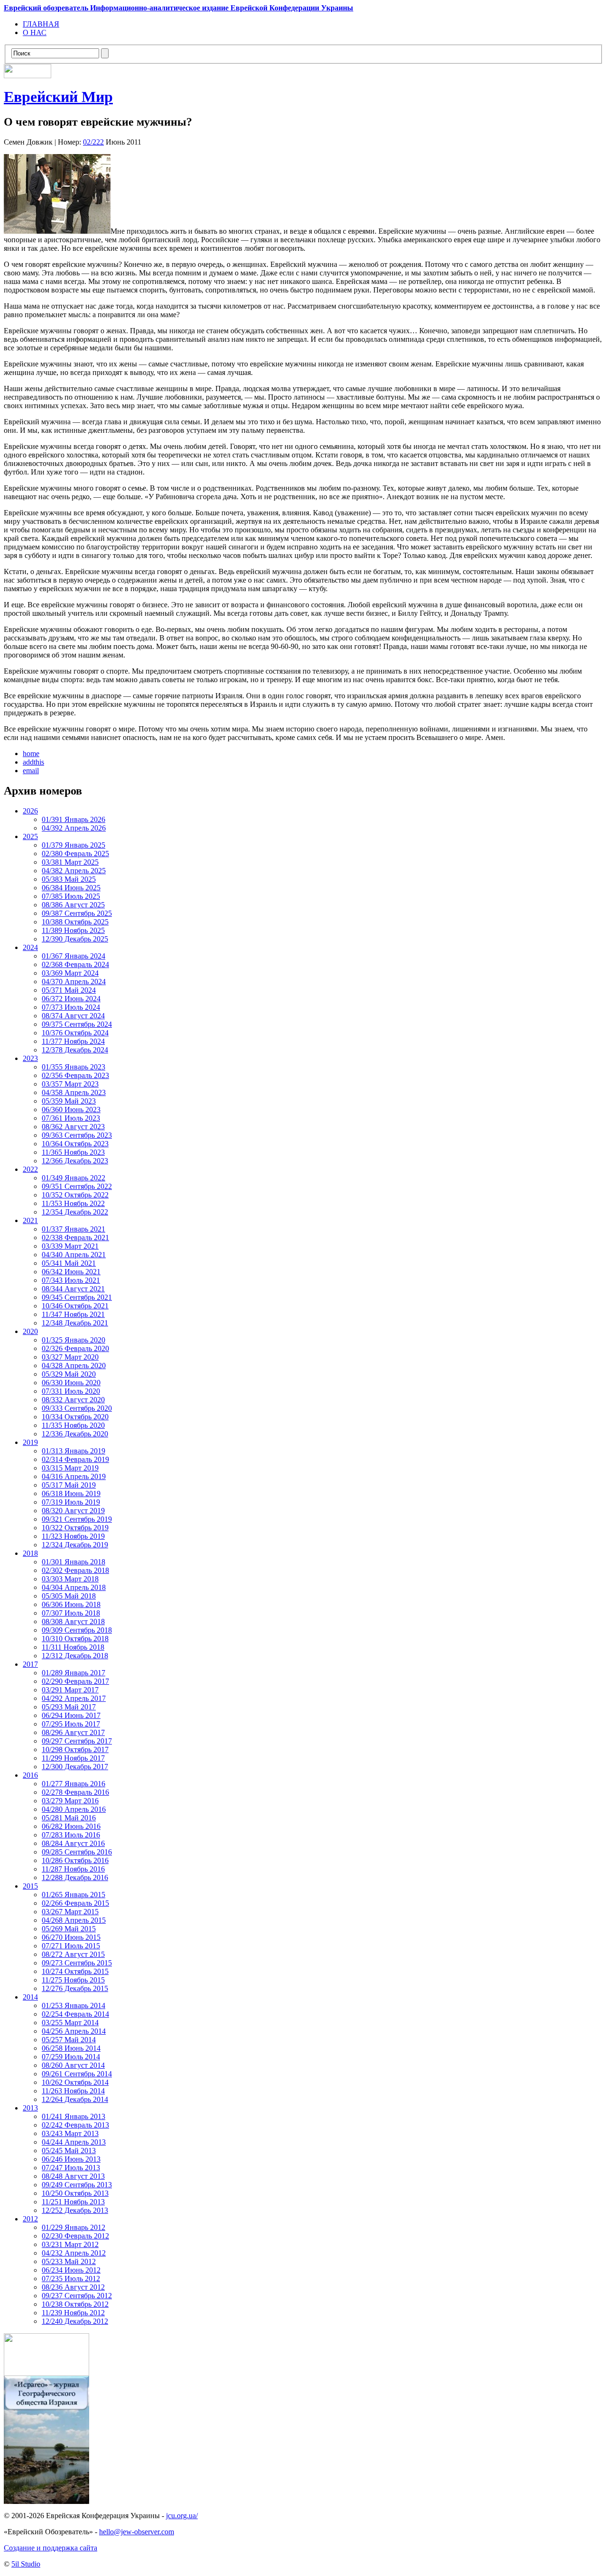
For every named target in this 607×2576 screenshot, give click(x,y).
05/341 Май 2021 (69, 1263)
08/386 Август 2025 (73, 905)
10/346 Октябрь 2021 (75, 1306)
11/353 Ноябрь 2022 (73, 1203)
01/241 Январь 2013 (74, 2116)
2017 (30, 1664)
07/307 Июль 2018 (71, 1613)
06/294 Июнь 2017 (71, 1715)
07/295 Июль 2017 (71, 1724)
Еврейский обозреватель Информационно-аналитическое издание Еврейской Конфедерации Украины (179, 8)
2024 (30, 947)
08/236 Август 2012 (73, 2287)
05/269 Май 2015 (69, 1929)
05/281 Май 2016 (69, 1818)
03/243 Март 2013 (70, 2133)
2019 (30, 1442)
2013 (30, 2108)
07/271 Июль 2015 (71, 1946)
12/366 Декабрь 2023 (75, 1161)
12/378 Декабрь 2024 (75, 1050)
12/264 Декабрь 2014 (75, 2099)
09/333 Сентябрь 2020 (77, 1408)
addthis (33, 762)
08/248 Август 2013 (73, 2176)
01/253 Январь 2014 (74, 2005)
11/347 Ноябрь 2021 (73, 1314)
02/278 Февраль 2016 (75, 1792)
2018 (30, 1553)
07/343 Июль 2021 (71, 1280)
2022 (30, 1169)
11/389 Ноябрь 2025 (73, 930)
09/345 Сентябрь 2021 (77, 1297)
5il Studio (26, 2564)
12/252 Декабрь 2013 (75, 2210)
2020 (30, 1331)
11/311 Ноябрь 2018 (73, 1647)
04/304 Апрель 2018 (74, 1587)
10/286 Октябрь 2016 (75, 1860)
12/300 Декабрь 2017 (75, 1767)
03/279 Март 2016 (70, 1801)
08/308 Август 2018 (73, 1621)
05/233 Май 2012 (69, 2261)
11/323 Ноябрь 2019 (73, 1536)
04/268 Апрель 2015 (74, 1920)
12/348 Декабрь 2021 (75, 1323)
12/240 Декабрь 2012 (75, 2321)
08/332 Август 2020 (73, 1400)
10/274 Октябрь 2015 (75, 1971)
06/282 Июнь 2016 (71, 1826)
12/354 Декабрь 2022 (75, 1212)
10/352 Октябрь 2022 (75, 1195)
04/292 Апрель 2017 (74, 1698)
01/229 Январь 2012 (74, 2227)
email (31, 771)
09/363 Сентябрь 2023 (77, 1135)
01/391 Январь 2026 (74, 819)
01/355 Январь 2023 (74, 1067)
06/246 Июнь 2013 (71, 2159)
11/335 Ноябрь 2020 (73, 1425)
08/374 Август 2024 (73, 1016)
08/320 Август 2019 (73, 1511)
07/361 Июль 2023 (71, 1118)
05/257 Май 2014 (69, 2040)
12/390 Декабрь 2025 (75, 939)
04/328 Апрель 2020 (74, 1366)
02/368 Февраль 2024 (75, 964)
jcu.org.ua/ (182, 2516)
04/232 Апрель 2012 (74, 2253)
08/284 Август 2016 (73, 1843)
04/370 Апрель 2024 (74, 982)
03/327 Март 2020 (70, 1357)
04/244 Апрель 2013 (74, 2142)
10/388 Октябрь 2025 (75, 922)
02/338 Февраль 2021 (75, 1238)
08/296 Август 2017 (73, 1732)
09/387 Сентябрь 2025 (77, 913)
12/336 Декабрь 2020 (75, 1434)
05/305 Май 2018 (69, 1596)
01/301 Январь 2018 (74, 1562)
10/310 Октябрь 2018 (75, 1639)
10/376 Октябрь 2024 (75, 1033)
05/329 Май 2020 (69, 1374)
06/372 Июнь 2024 (71, 999)
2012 (30, 2219)
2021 (30, 1220)
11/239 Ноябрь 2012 (73, 2313)
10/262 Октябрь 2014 (75, 2082)
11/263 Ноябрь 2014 (73, 2091)
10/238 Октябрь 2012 (75, 2304)
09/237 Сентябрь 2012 (77, 2296)
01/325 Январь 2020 (74, 1340)
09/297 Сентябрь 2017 (77, 1741)
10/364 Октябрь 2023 (75, 1144)
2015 (30, 1886)
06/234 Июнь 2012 (71, 2270)
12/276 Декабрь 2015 (75, 1988)
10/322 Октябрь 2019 (75, 1528)
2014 (30, 1997)
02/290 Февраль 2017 (75, 1681)
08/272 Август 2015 (73, 1954)
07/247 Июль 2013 (71, 2168)
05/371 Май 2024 (69, 990)
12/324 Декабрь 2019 (75, 1545)
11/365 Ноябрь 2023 (73, 1152)
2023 (30, 1058)
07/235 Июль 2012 (71, 2279)
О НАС (35, 32)
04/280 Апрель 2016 (74, 1809)
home (31, 754)
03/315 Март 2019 (70, 1468)
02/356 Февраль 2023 (75, 1075)
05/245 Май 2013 (69, 2151)
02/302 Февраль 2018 (75, 1570)
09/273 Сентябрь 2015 (77, 1963)
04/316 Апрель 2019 (74, 1476)
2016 (30, 1775)
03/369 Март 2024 (70, 973)
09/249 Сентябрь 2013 (77, 2185)
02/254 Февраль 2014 (75, 2014)
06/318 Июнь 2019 (71, 1494)
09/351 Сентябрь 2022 (77, 1186)
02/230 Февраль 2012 (75, 2236)
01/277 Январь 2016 (74, 1784)
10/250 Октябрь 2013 (75, 2193)
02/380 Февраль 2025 (75, 854)
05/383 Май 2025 (69, 879)
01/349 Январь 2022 (74, 1178)
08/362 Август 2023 (73, 1127)
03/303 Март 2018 (70, 1579)
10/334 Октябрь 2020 (75, 1417)
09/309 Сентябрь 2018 (77, 1630)
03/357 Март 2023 (70, 1084)
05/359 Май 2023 (69, 1101)
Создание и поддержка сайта (51, 2548)
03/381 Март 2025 (70, 862)
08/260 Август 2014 (73, 2065)
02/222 (93, 142)
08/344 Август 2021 (73, 1289)
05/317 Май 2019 (69, 1485)
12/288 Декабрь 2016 (75, 1877)
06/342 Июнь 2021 (71, 1272)
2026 (30, 811)
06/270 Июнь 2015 (71, 1937)
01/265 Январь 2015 (74, 1895)
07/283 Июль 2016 (71, 1835)
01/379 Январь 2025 (74, 845)
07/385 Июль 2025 (71, 896)
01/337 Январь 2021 (74, 1229)
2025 (30, 836)
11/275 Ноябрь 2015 (73, 1980)
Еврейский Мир (58, 97)
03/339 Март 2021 (70, 1246)
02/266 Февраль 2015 (75, 1903)
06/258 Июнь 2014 (71, 2048)
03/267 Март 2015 (70, 1912)
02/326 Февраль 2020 (75, 1348)
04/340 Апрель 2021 (74, 1255)
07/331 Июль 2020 (71, 1391)
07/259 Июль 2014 (71, 2057)
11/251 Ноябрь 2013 (73, 2202)
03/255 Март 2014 (70, 2023)
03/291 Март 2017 (70, 1690)
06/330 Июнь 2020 (71, 1383)
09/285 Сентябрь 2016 (77, 1852)
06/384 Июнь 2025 (71, 888)
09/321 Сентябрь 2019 (77, 1519)
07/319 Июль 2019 (71, 1502)
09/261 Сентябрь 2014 (77, 2074)
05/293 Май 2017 (69, 1707)
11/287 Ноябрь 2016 (73, 1869)
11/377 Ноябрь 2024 (73, 1041)
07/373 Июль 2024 (71, 1007)
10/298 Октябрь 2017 (75, 1749)
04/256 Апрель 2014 (74, 2031)
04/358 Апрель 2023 (74, 1092)
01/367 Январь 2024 (74, 956)
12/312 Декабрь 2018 (75, 1656)
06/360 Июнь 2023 (71, 1110)
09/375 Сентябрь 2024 (77, 1024)
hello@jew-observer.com (137, 2532)
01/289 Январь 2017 (74, 1673)
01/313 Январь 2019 (74, 1451)
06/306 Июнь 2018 (71, 1604)
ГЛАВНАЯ (41, 24)
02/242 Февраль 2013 (75, 2125)
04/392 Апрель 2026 (74, 828)
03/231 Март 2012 (70, 2244)
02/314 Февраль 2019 (75, 1459)
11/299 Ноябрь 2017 (73, 1758)
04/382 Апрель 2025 (74, 871)
